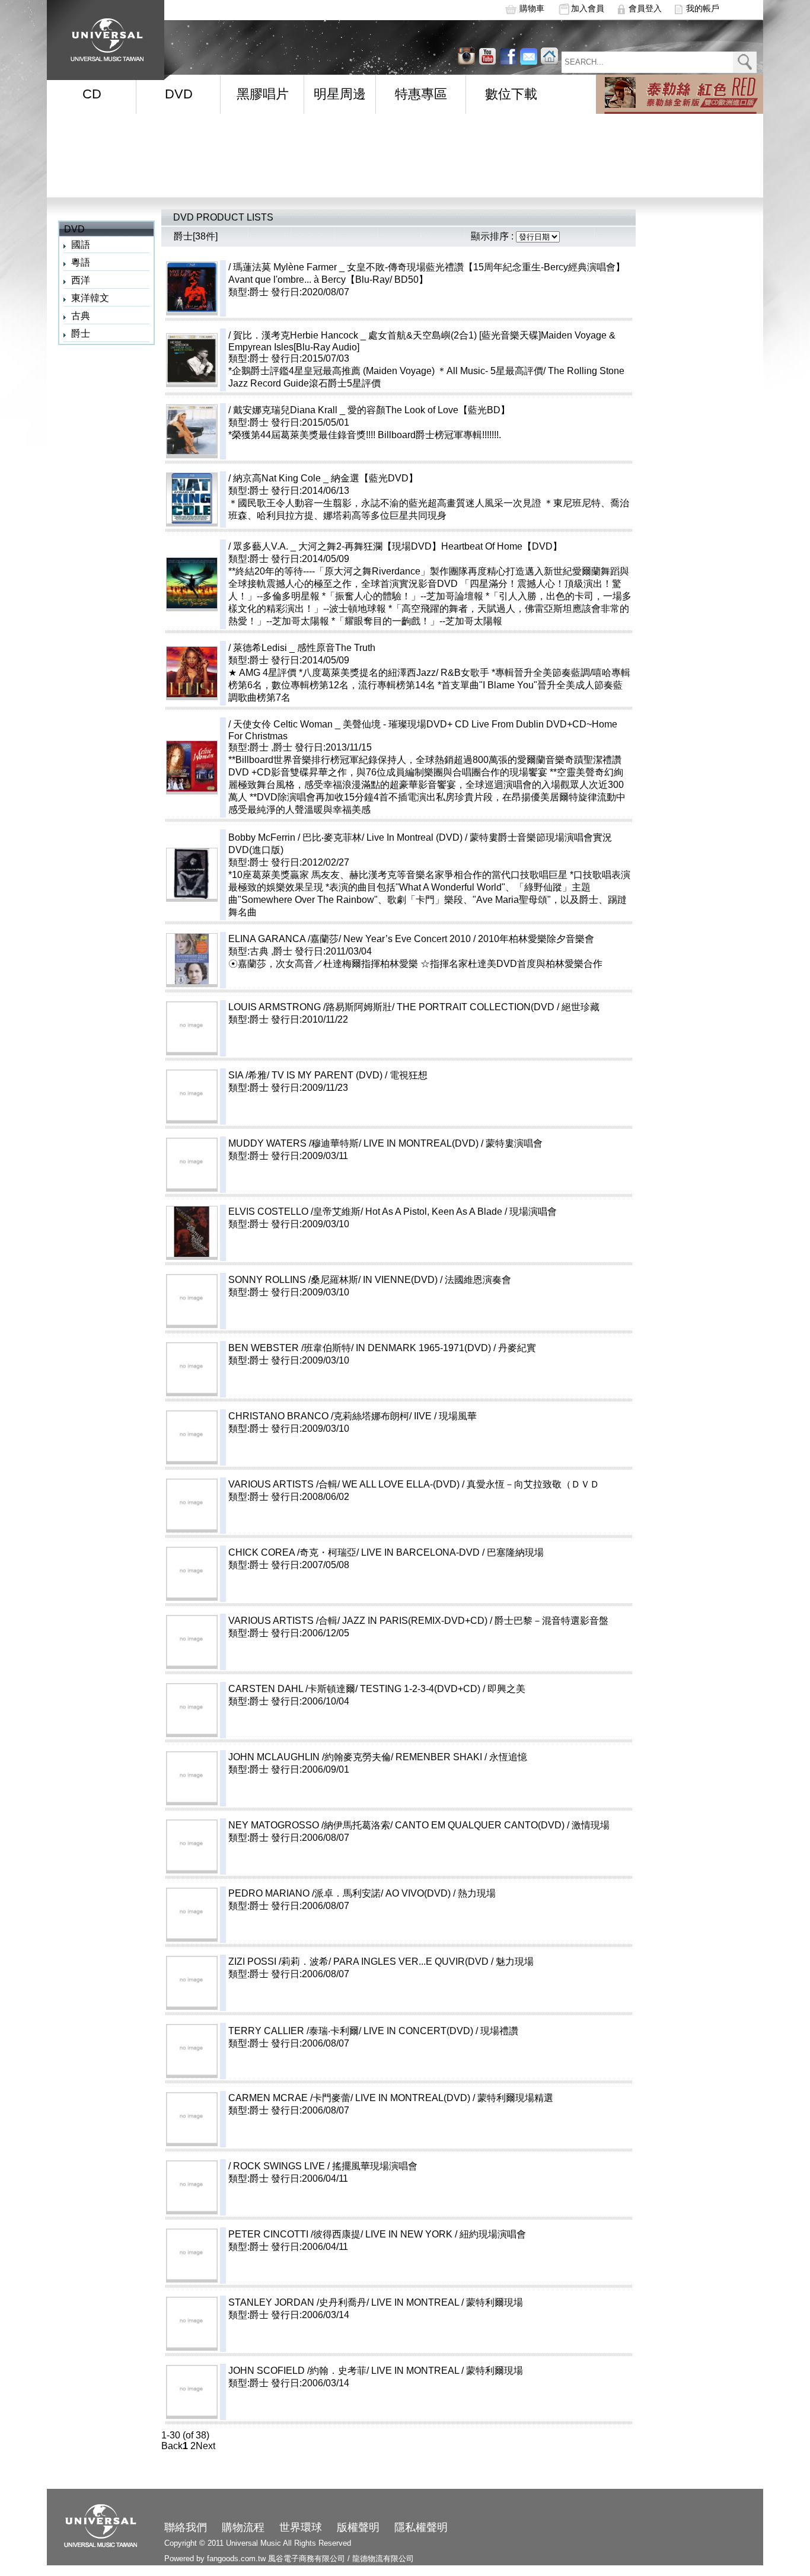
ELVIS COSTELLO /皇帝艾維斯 (294, 1212)
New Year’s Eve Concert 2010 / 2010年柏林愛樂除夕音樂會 (469, 939)
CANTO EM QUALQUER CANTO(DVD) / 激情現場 (550, 1825)
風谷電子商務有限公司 (307, 2559)
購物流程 (243, 2527)
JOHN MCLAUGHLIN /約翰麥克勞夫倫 (310, 1757)
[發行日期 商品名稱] (538, 236)
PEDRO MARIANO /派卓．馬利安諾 (304, 1893)
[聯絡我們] (529, 56)
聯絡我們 (186, 2527)
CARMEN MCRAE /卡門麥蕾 (289, 2098)
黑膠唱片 (263, 94)
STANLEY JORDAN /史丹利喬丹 (297, 2302)
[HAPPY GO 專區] (680, 94)
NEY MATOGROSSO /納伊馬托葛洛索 (309, 1825)
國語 (81, 245)
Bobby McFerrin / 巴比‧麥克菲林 (295, 837)
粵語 (81, 262)
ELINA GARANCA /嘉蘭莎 (283, 939)
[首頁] (103, 36)
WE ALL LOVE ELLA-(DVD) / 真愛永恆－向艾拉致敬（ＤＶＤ (471, 1484)
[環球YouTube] (466, 56)
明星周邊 (340, 94)
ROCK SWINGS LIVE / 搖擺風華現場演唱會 (349, 2166)
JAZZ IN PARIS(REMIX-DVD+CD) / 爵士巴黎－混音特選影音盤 (485, 1621)
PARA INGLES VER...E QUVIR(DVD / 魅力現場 (481, 1961)
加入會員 (588, 8)
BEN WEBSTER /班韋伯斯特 (290, 1348)
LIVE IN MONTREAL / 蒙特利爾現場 (485, 2302)
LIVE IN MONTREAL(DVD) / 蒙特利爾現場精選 (483, 2098)
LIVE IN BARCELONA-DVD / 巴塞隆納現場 (490, 1552)
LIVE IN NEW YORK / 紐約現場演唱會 (479, 2234)
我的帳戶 (703, 8)
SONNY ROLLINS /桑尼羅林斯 (293, 1280)
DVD (179, 94)
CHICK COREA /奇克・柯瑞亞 (292, 1552)
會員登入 (645, 8)
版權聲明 (358, 2527)
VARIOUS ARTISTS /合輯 (283, 1484)
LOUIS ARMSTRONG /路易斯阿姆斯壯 (310, 1007)
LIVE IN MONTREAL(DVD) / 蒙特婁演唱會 (491, 1143)
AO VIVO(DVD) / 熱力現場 (488, 1893)
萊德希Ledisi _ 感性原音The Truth (304, 648)
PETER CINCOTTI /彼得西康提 (294, 2234)
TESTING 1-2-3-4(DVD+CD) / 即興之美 (490, 1689)
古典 (81, 316)
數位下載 (511, 94)
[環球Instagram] (487, 56)
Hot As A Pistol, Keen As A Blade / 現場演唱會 (504, 1212)
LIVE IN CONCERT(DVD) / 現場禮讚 (488, 2031)
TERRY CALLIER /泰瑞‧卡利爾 (294, 2031)
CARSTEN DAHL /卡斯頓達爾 (292, 1689)
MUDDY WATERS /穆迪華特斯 (294, 1143)
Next (205, 2446)
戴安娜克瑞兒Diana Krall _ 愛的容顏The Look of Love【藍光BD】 (371, 410)
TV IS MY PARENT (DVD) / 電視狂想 (397, 1075)
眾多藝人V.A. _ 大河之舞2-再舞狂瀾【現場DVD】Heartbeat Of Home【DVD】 (398, 546)
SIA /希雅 (248, 1075)
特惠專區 (421, 94)
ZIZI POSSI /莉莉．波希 (278, 1961)
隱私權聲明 (421, 2527)
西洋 (81, 280)
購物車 (532, 8)
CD (92, 94)
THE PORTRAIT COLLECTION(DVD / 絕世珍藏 (546, 1007)
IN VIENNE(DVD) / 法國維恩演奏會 (470, 1280)
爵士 (81, 333)
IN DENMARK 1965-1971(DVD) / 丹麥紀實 (493, 1348)
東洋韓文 (90, 298)
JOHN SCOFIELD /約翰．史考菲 (297, 2371)
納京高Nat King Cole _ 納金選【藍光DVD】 (326, 478)
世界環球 (301, 2527)
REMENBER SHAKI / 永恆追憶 (509, 1757)
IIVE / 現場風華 (493, 1416)
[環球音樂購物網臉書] (508, 56)
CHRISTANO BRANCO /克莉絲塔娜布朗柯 (319, 1416)
